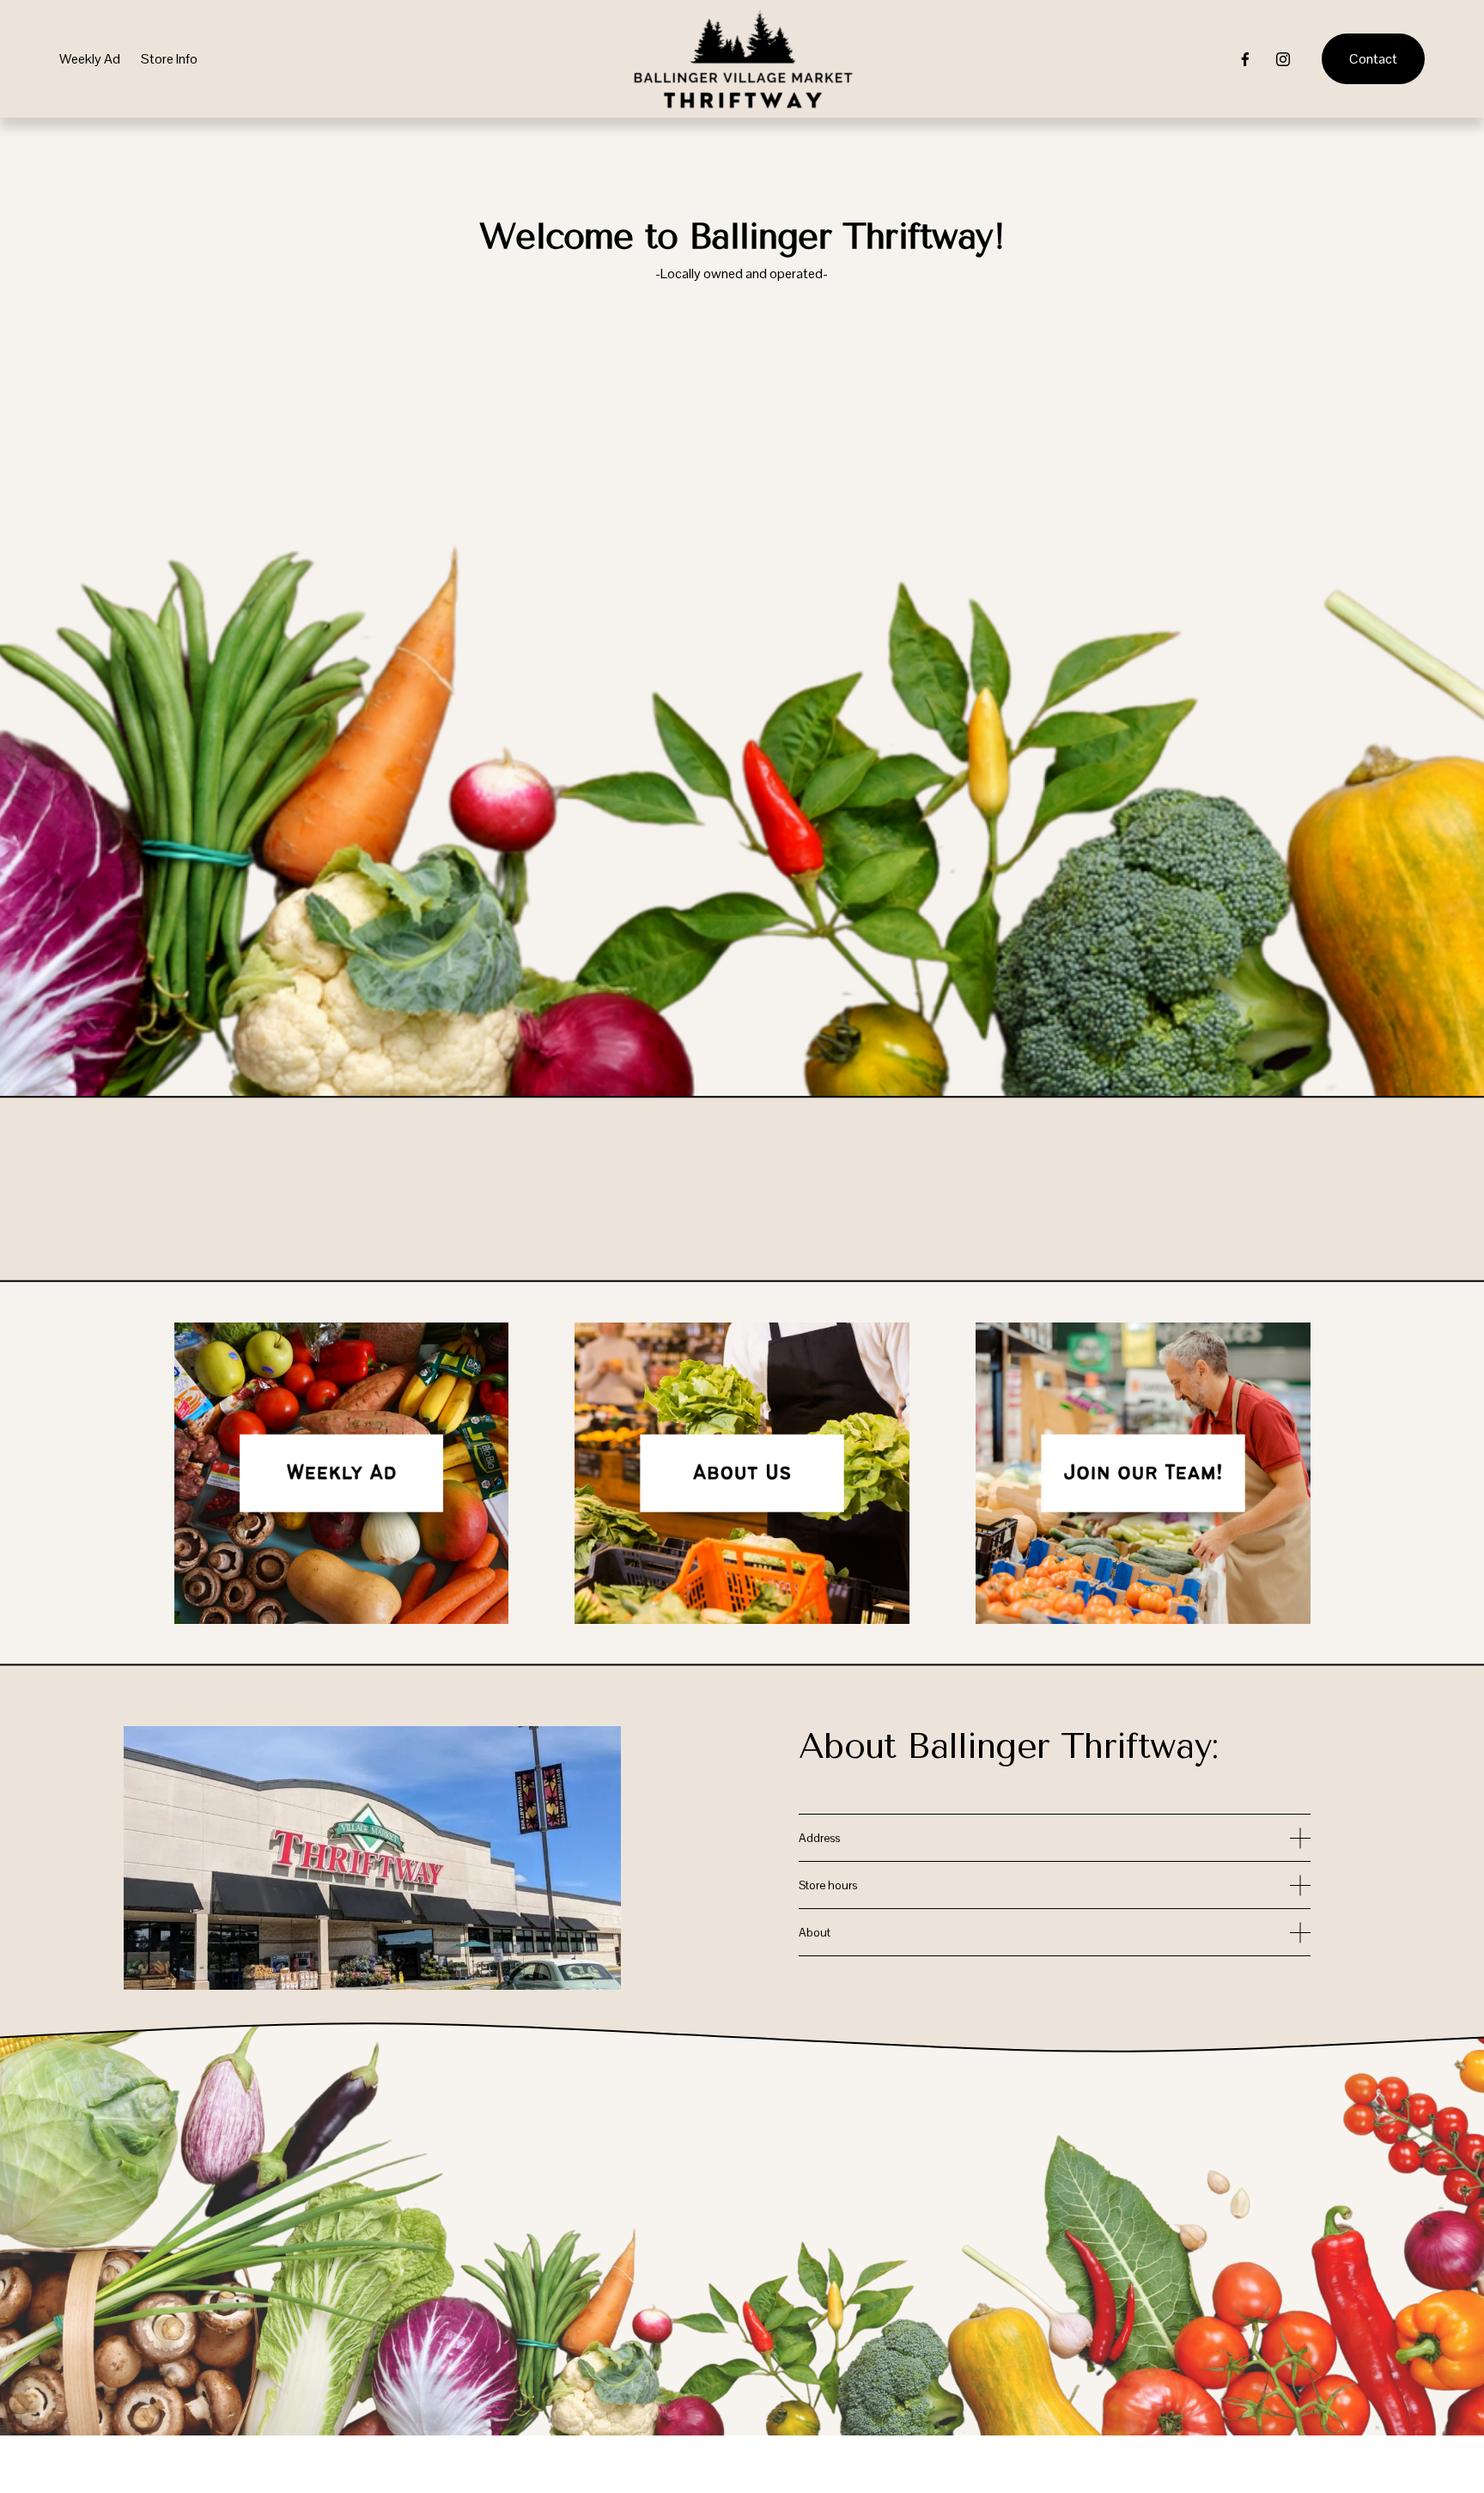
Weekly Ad (90, 59)
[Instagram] (1283, 59)
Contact (1373, 59)
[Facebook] (1245, 59)
